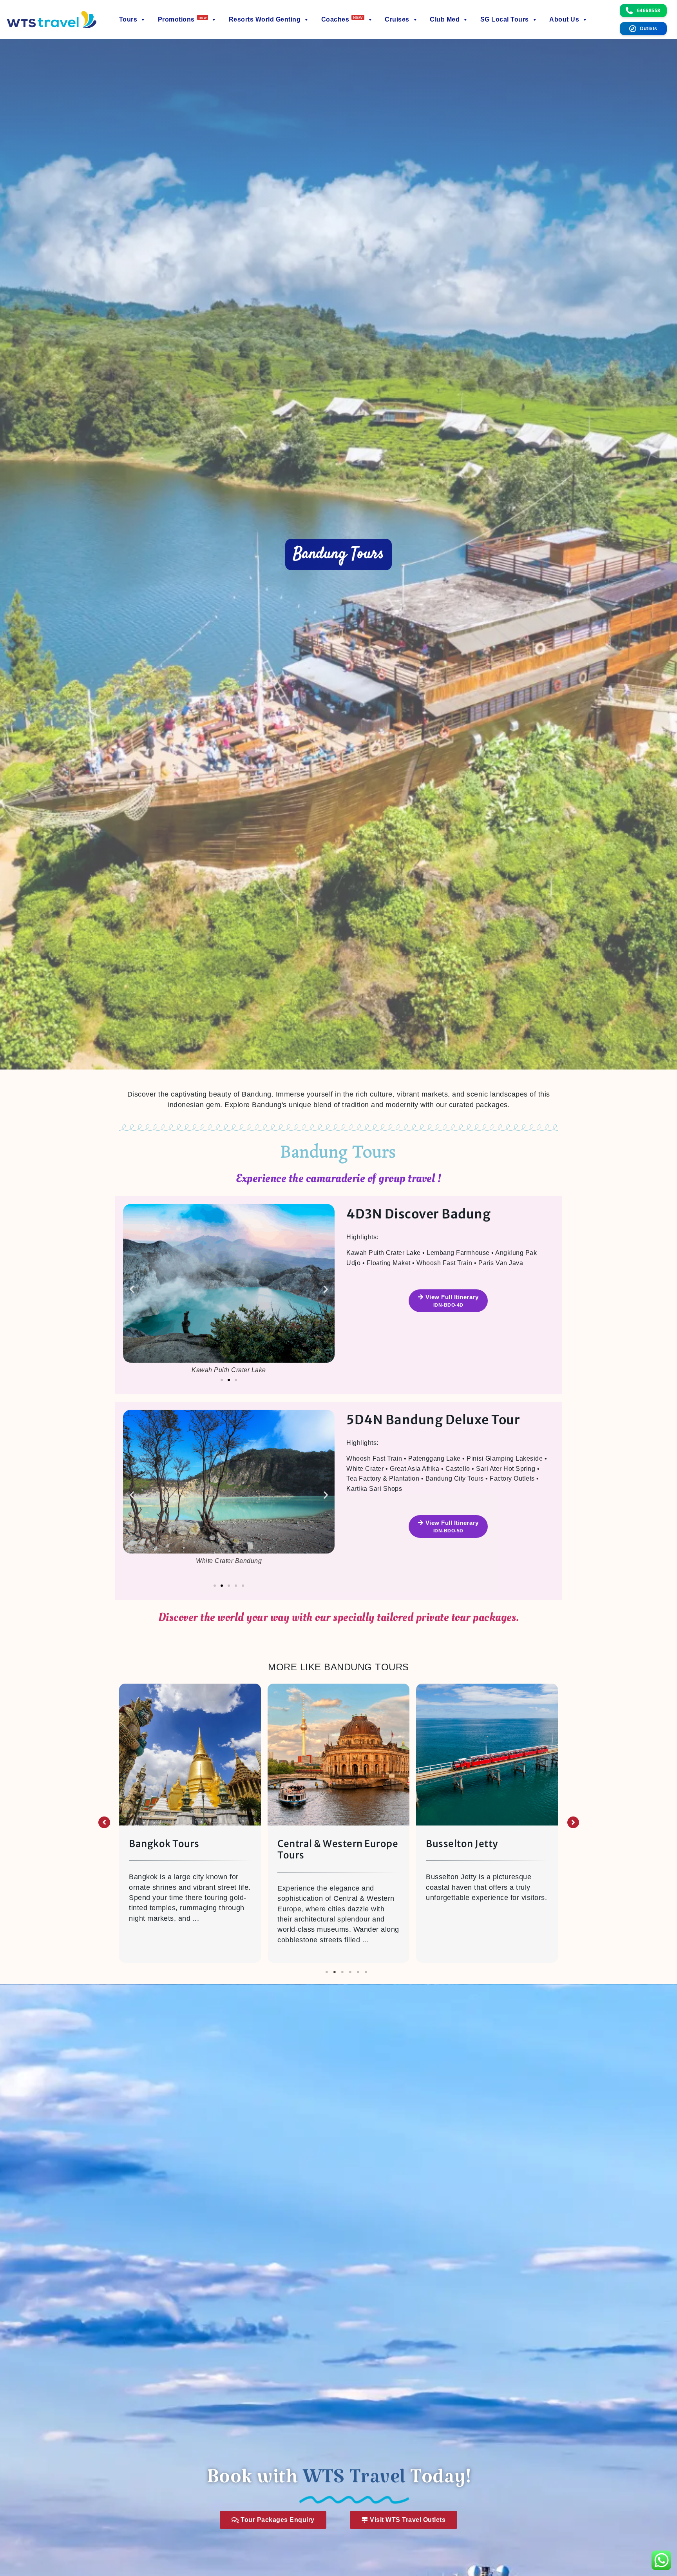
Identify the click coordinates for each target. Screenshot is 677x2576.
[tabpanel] (190, 1825)
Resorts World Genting (265, 19)
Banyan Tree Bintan (323, 1844)
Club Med (445, 19)
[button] (132, 1289)
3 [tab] (342, 1972)
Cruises (397, 19)
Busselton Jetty (165, 1844)
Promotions (182, 19)
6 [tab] (366, 1972)
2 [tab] (335, 1972)
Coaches (342, 19)
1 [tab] (327, 1972)
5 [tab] (358, 1972)
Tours (128, 19)
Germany (447, 1844)
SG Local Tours (505, 19)
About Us (564, 19)
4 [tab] (350, 1972)
